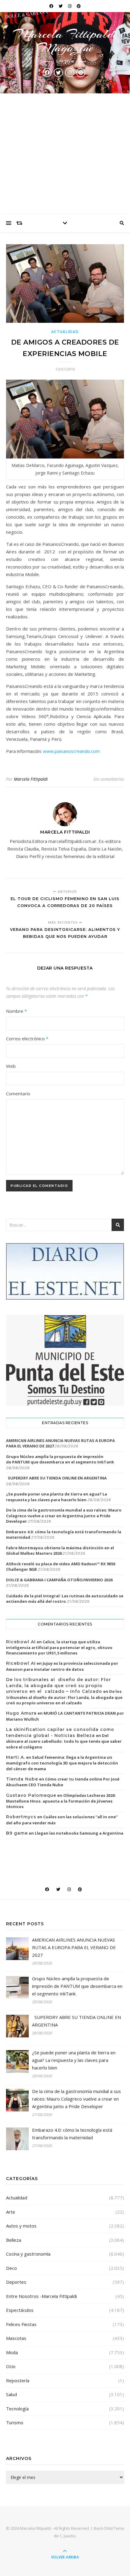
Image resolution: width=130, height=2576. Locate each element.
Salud (11, 2394)
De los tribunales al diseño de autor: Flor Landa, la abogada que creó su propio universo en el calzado (64, 1697)
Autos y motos (21, 2226)
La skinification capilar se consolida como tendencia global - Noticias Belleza (60, 1732)
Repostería (18, 2380)
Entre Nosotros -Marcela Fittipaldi (41, 2296)
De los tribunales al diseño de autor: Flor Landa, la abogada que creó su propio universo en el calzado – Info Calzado (58, 1685)
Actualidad (65, 332)
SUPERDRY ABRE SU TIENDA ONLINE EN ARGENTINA (56, 1478)
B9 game (17, 1833)
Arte (11, 2212)
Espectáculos (20, 2310)
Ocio (11, 2366)
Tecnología (17, 2409)
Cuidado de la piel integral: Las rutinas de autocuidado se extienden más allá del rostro (65, 1599)
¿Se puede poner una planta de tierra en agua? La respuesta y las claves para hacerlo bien (57, 1497)
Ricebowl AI (21, 1642)
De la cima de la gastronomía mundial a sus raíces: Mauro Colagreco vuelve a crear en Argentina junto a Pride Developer (64, 1515)
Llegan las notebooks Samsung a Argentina (79, 1833)
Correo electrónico (27, 1039)
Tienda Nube (22, 1779)
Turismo (15, 2422)
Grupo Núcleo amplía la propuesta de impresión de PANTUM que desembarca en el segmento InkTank (60, 1459)
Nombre (16, 1011)
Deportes (16, 2282)
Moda (12, 2352)
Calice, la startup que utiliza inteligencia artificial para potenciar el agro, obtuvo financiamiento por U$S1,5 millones (59, 1648)
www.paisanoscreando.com (71, 751)
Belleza (14, 2240)
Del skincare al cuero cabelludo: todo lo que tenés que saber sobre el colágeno (64, 1741)
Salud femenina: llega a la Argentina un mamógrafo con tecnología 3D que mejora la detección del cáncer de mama (62, 1763)
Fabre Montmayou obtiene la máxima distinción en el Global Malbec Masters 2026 (60, 1550)
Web (11, 1066)
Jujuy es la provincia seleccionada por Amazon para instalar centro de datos (62, 1666)
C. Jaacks (68, 2536)
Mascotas (16, 2338)
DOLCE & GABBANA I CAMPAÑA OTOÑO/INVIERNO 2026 (59, 1580)
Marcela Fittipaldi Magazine (65, 41)
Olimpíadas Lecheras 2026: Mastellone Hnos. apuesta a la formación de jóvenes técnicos (61, 1801)
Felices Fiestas (21, 2324)
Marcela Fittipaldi (31, 779)
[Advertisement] (65, 154)
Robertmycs (21, 1817)
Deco (11, 2268)
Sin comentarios (109, 779)
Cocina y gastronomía (28, 2254)
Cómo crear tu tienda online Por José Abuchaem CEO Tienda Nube (63, 1782)
